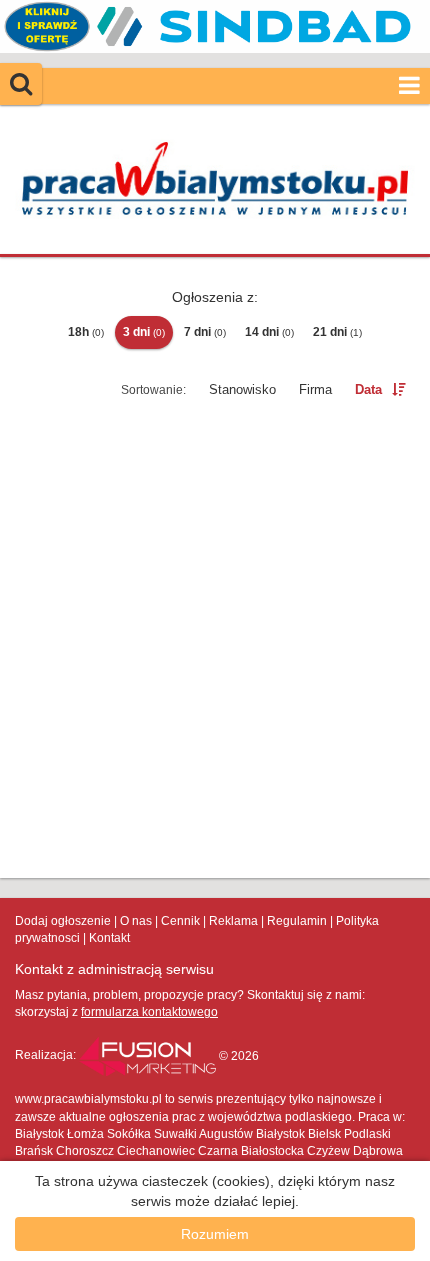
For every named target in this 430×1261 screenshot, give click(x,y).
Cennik (180, 921)
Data (368, 389)
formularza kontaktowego (149, 1012)
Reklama (233, 921)
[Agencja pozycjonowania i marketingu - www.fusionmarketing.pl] (149, 1056)
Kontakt (109, 938)
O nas (136, 921)
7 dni (205, 332)
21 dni (337, 332)
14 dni (269, 332)
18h (86, 332)
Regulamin (297, 921)
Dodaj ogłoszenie (63, 921)
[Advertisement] (215, 642)
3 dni (144, 332)
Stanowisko (242, 389)
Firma (315, 389)
